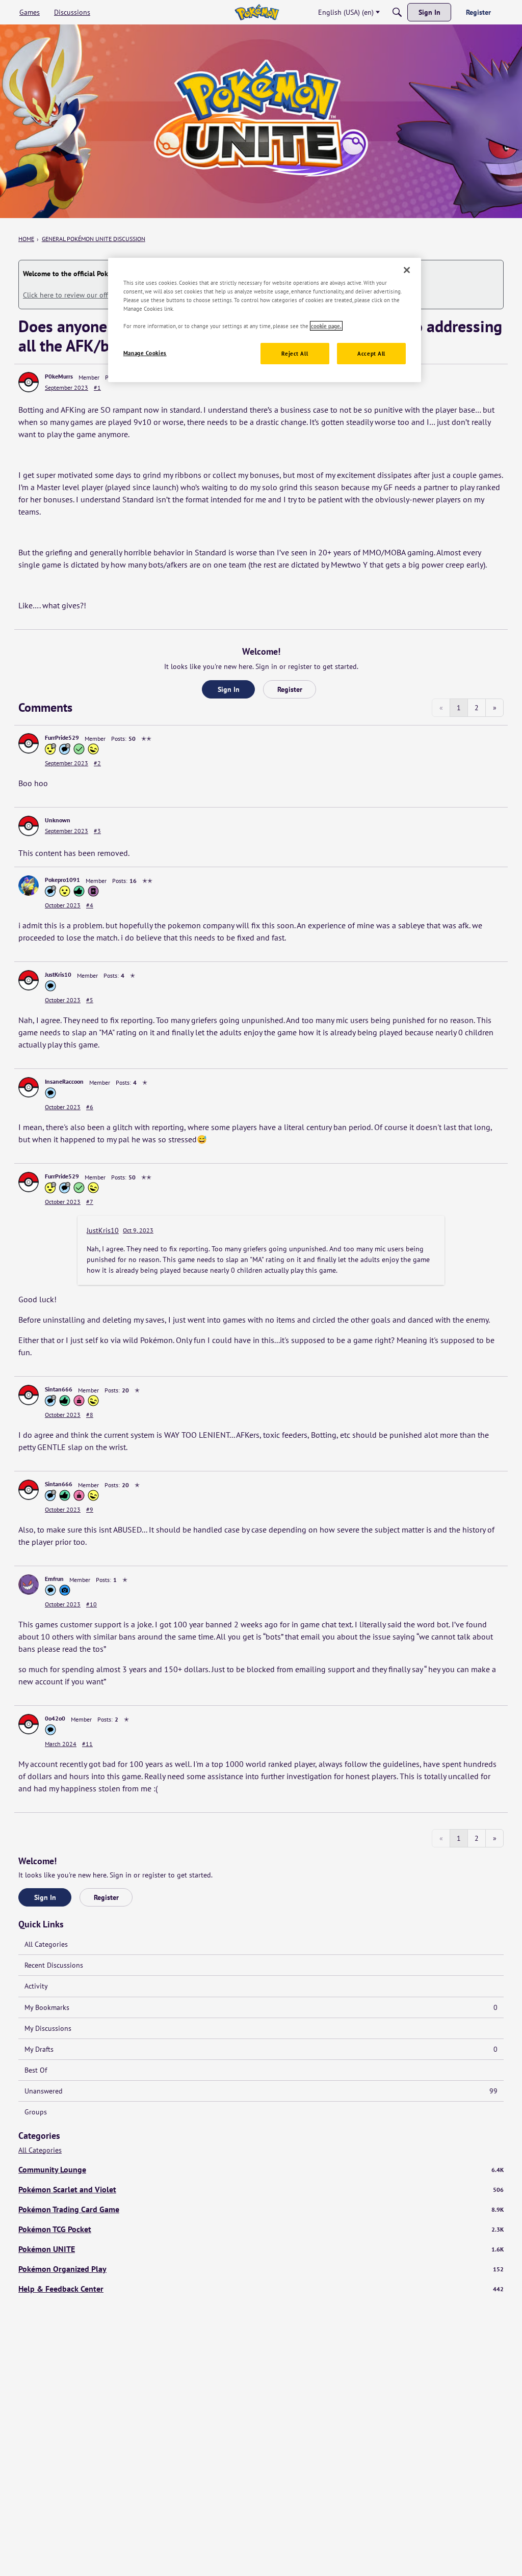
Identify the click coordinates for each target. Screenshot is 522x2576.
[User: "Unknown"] (29, 826)
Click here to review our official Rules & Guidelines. (103, 295)
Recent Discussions (54, 1965)
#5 (90, 1000)
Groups (36, 2112)
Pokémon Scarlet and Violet (261, 2189)
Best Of (36, 2070)
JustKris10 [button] (58, 974)
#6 (90, 1107)
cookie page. (326, 326)
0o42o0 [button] (55, 1718)
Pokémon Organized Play (261, 2269)
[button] (29, 382)
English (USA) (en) (346, 12)
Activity (36, 1986)
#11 (87, 1744)
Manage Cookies (145, 353)
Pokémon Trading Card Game (261, 2209)
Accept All (371, 353)
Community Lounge (261, 2169)
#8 (90, 1415)
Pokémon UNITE (261, 2249)
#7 (90, 1202)
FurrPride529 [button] (62, 737)
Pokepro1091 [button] (62, 880)
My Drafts (261, 2049)
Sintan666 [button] (59, 1389)
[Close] (407, 270)
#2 (97, 763)
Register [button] (290, 689)
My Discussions (48, 2028)
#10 (92, 1604)
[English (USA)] (257, 12)
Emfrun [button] (54, 1579)
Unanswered (261, 2091)
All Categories (46, 1944)
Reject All (295, 353)
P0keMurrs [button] (59, 376)
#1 (97, 387)
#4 (90, 905)
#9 (90, 1509)
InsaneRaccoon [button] (64, 1081)
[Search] (397, 12)
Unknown (58, 820)
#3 (97, 831)
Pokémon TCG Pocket (261, 2229)
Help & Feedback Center (261, 2289)
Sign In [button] (229, 689)
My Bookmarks (261, 2007)
